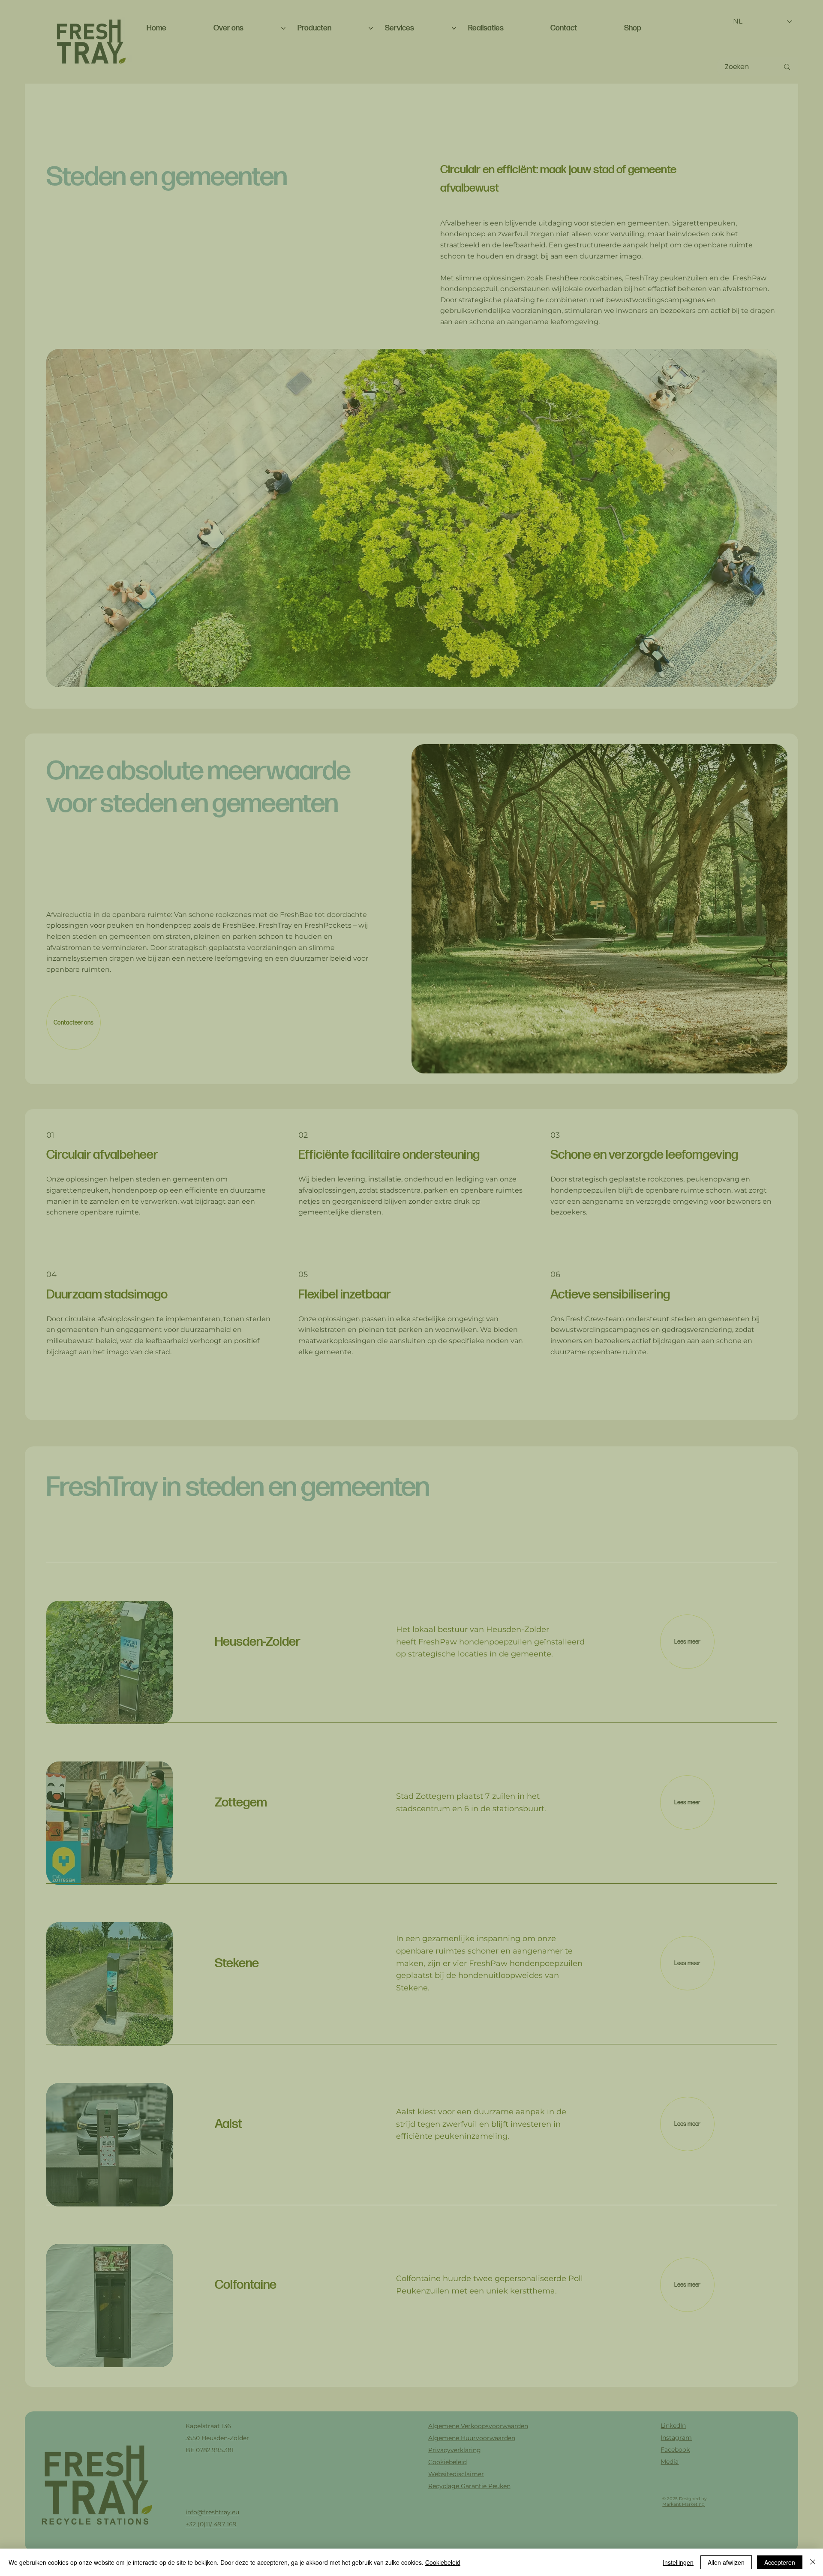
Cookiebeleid (443, 2562)
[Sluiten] (813, 2562)
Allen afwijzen (726, 2562)
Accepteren (780, 2562)
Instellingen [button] (678, 2562)
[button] (637, 1153)
